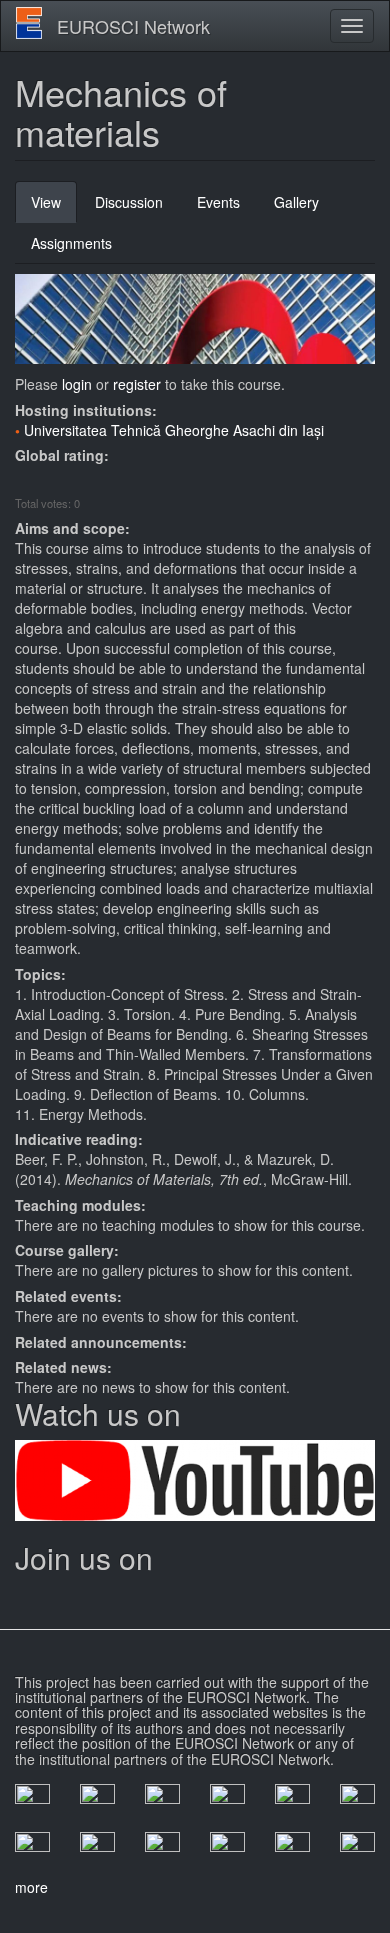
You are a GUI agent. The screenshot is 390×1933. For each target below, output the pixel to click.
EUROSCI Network (133, 26)
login (77, 384)
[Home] (29, 23)
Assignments (71, 243)
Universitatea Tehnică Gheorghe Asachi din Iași (174, 430)
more (31, 1887)
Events (218, 202)
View (54, 207)
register (137, 384)
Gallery (296, 202)
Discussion (129, 202)
